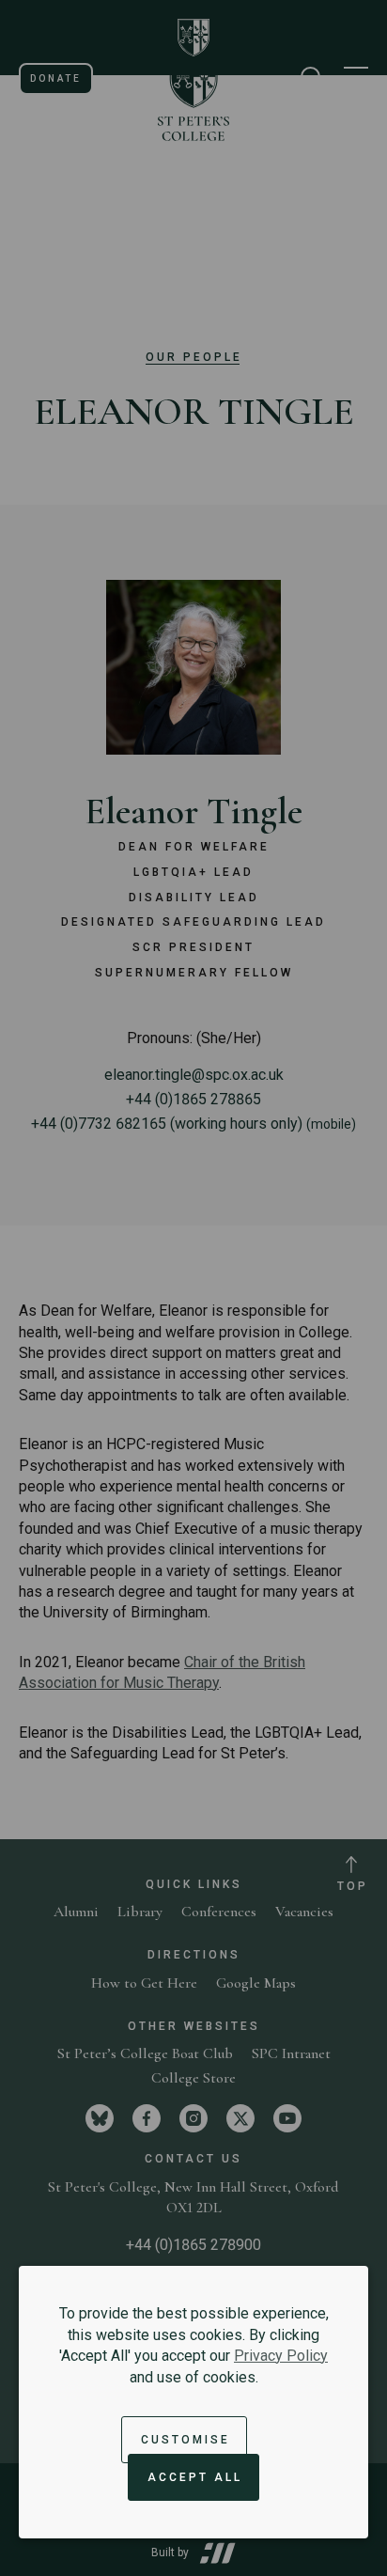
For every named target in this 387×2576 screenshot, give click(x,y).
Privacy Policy (281, 2356)
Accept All (195, 2477)
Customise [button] (186, 2440)
